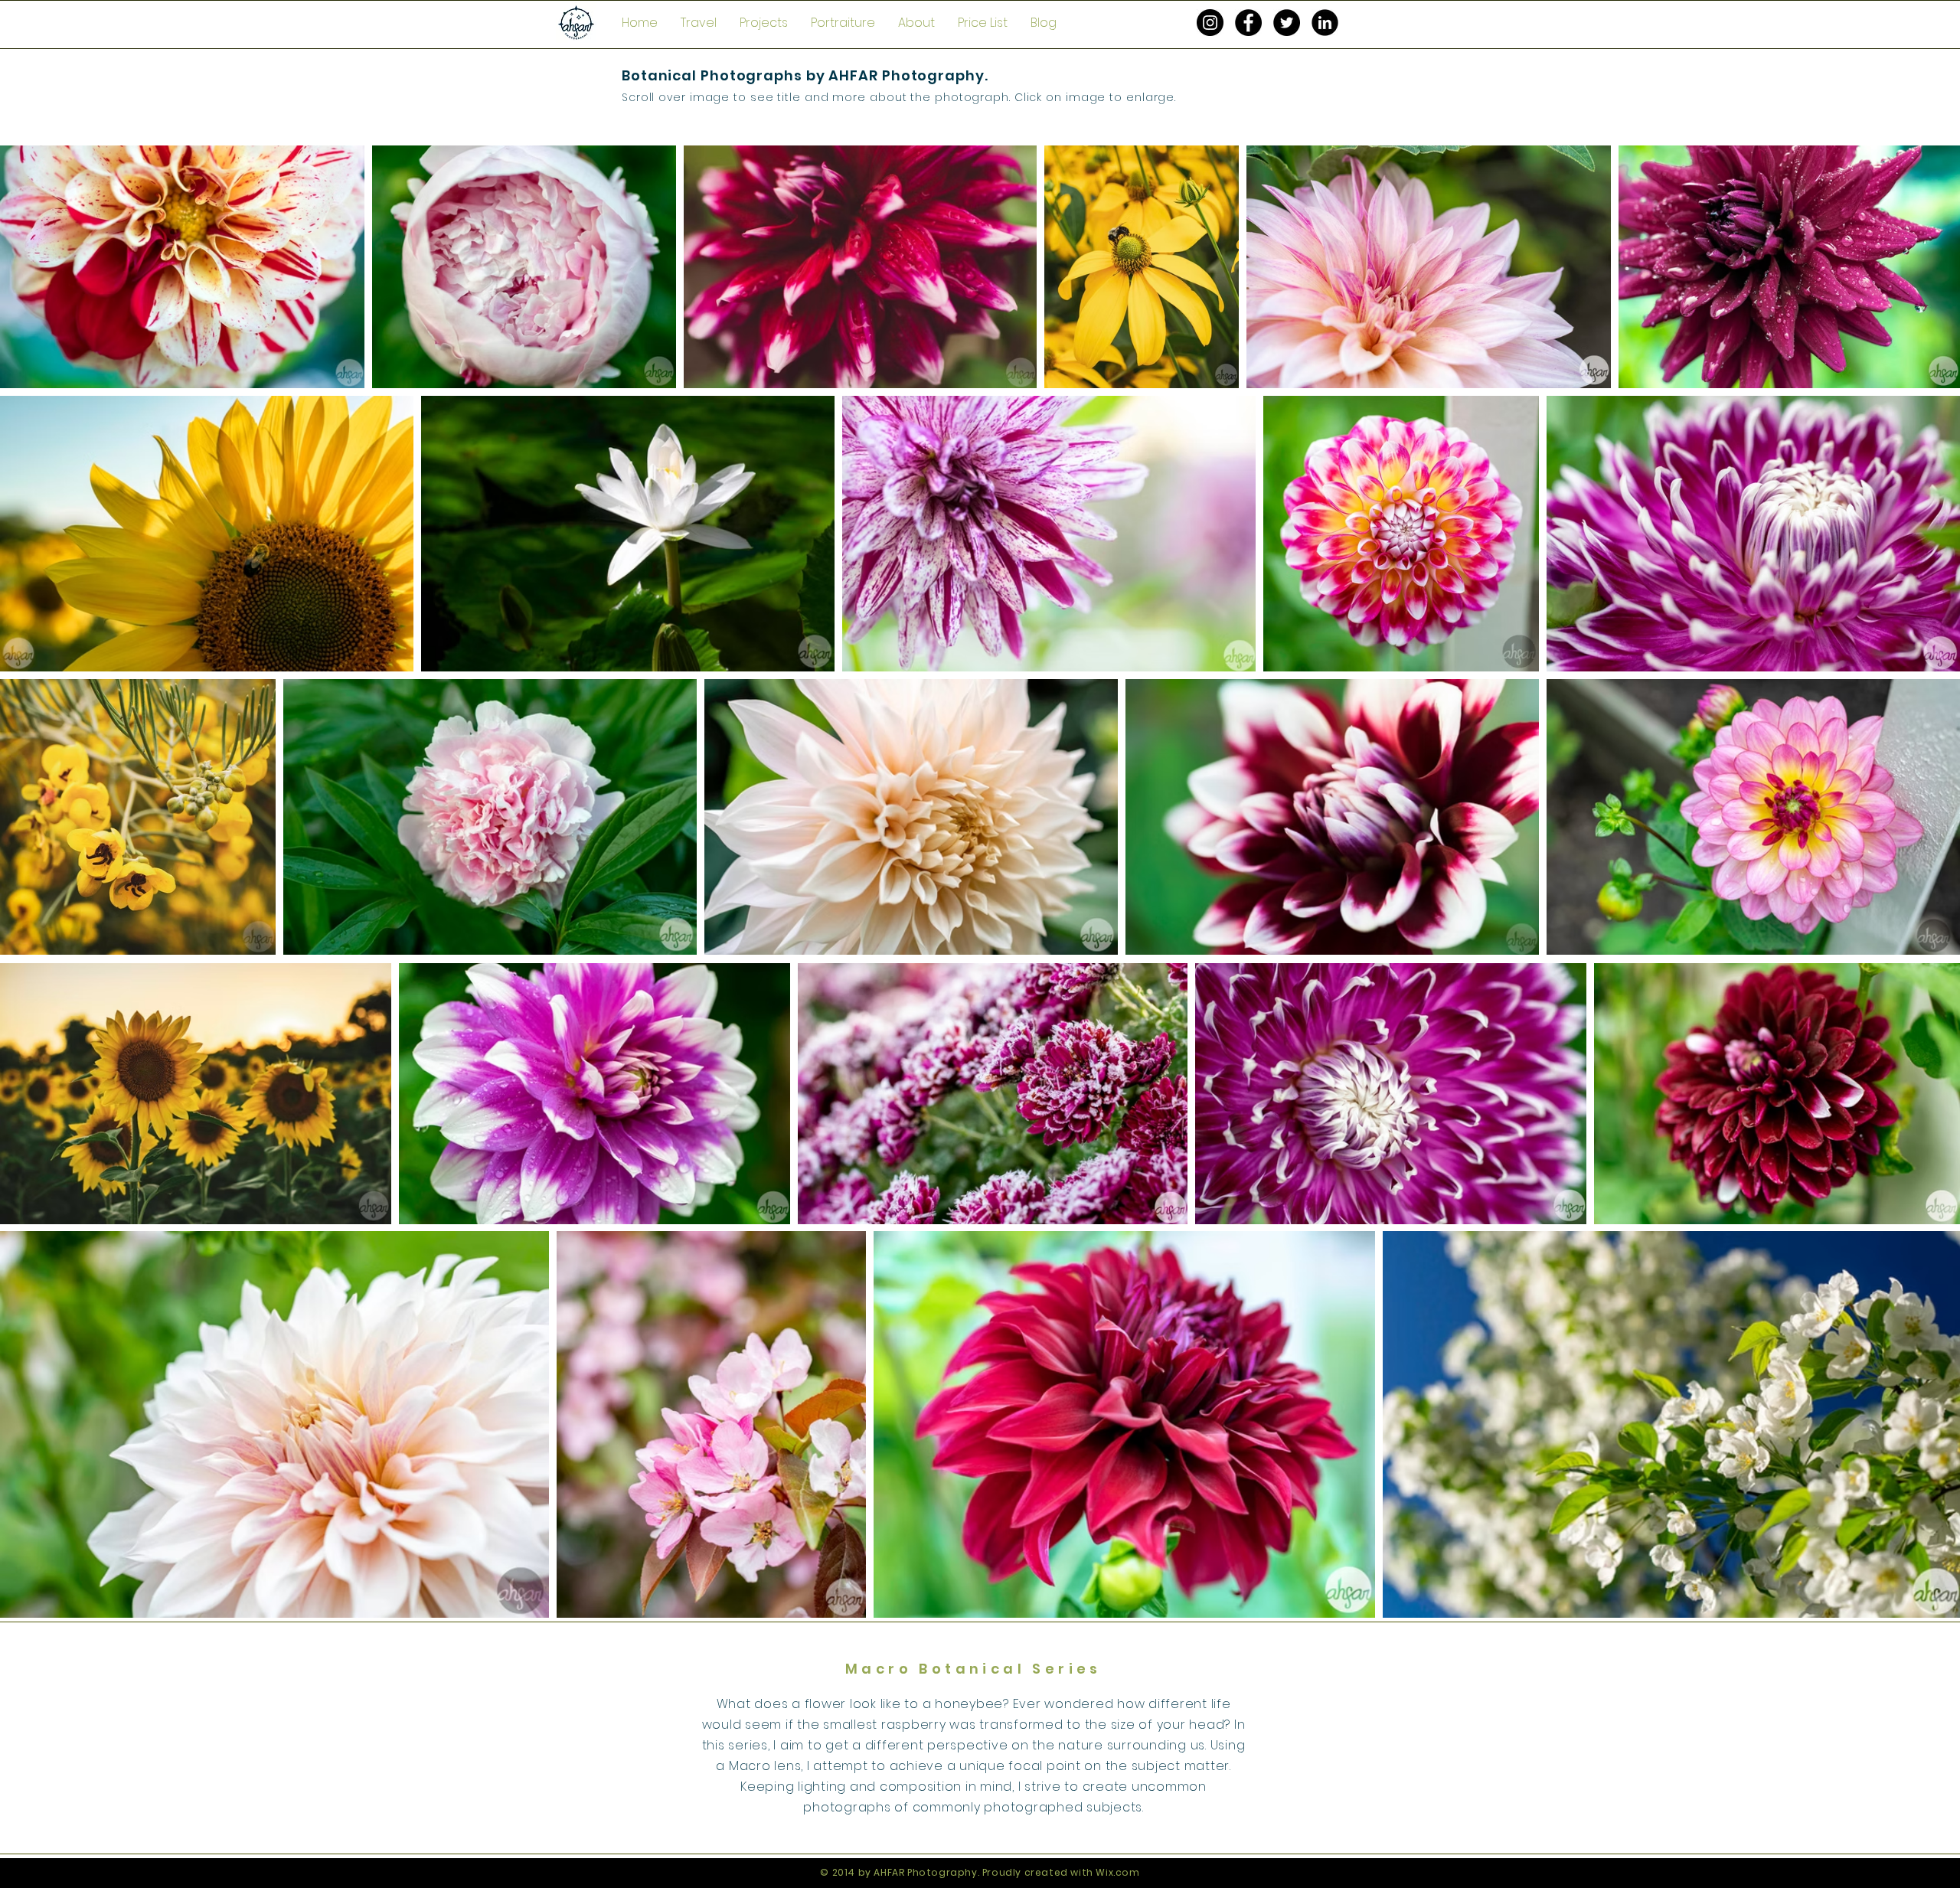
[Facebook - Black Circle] (1248, 23)
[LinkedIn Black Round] (1325, 23)
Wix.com (1117, 1872)
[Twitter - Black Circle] (1287, 23)
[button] (699, 23)
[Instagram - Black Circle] (1210, 23)
